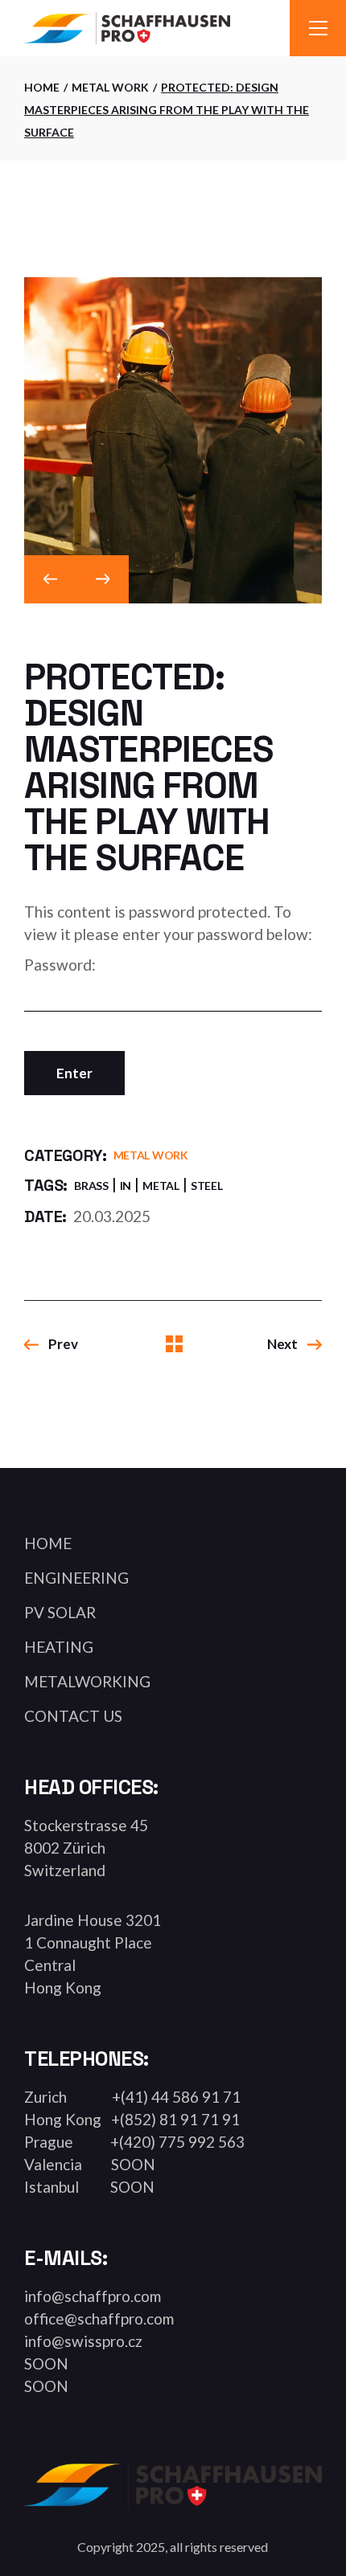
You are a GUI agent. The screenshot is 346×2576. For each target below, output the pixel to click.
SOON (128, 2164)
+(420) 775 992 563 (174, 2142)
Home (48, 1543)
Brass (91, 1186)
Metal (161, 1186)
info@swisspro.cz (83, 2341)
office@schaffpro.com (99, 2318)
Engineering (76, 1578)
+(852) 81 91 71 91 (172, 2119)
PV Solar (60, 1612)
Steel (207, 1186)
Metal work (151, 1155)
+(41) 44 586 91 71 (176, 2097)
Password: (60, 965)
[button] (50, 579)
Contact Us (73, 1716)
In (126, 1186)
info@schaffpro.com (93, 2296)
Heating (59, 1647)
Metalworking (87, 1681)
